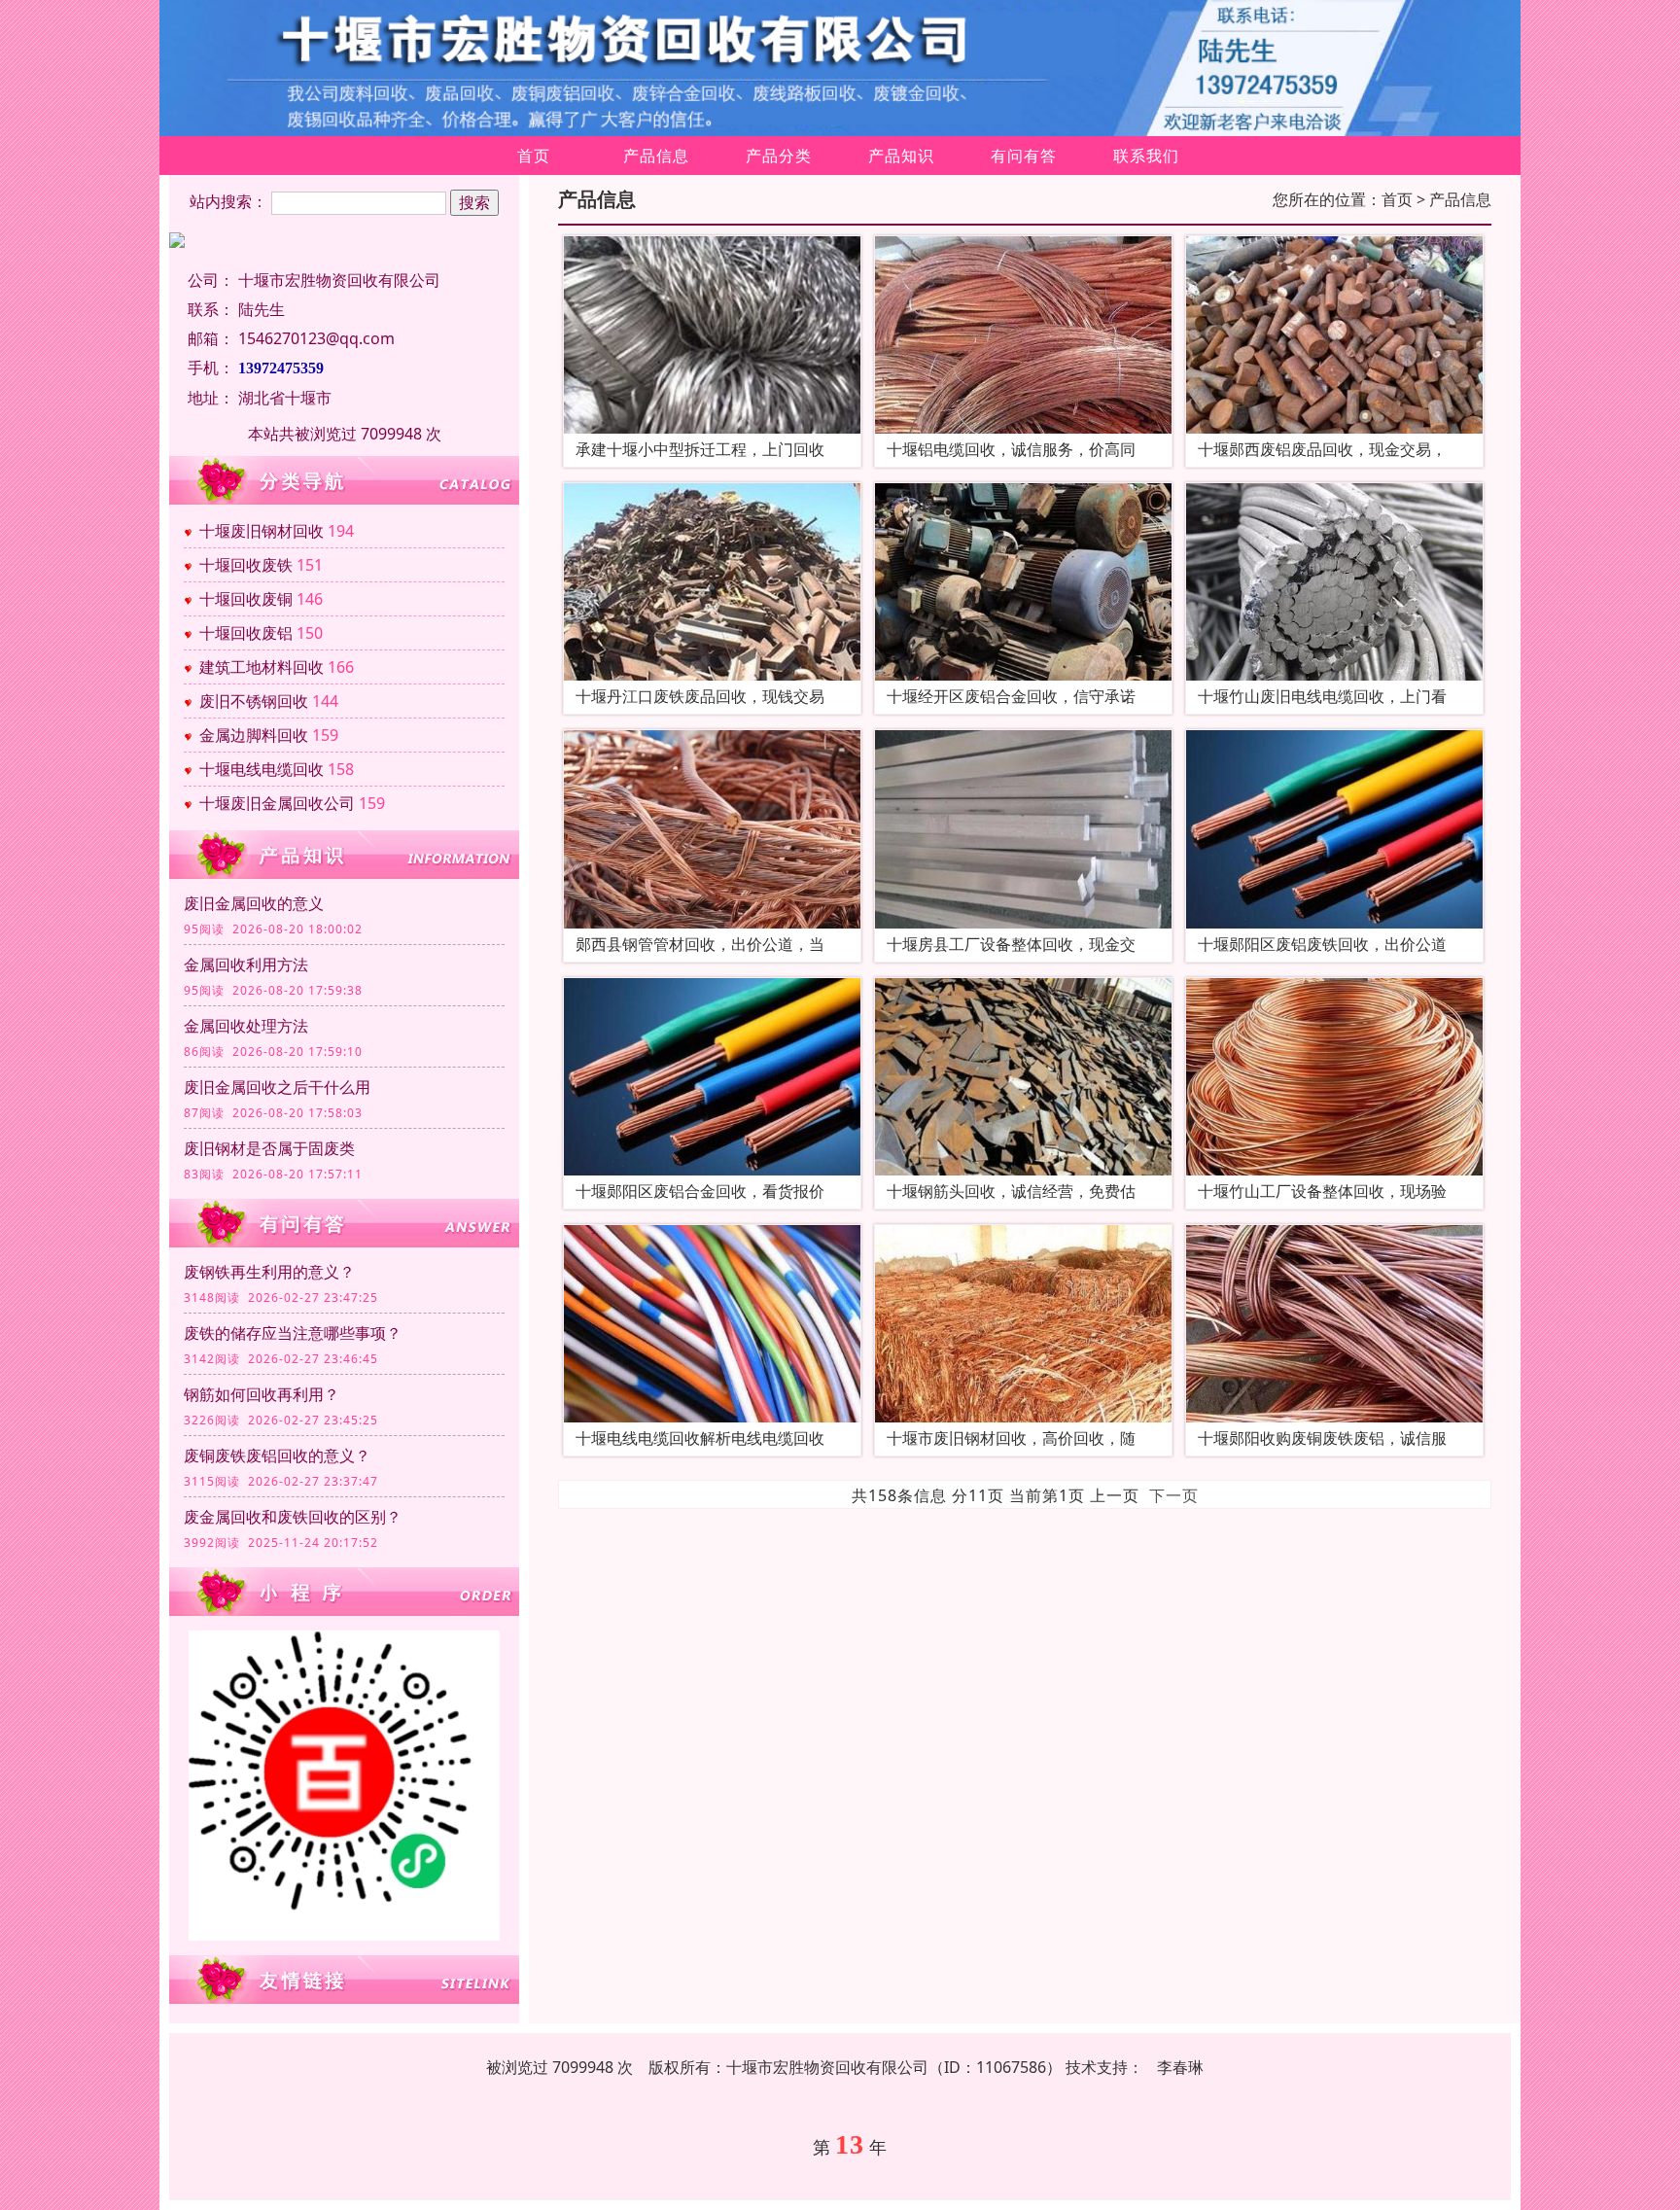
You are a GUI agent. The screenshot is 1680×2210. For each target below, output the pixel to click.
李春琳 (1180, 2067)
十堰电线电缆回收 (262, 769)
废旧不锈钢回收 (254, 701)
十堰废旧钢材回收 (262, 531)
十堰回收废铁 (246, 565)
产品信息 (656, 156)
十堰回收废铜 (246, 599)
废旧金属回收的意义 (254, 903)
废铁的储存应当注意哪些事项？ (293, 1333)
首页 (534, 156)
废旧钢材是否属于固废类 (269, 1148)
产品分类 (779, 156)
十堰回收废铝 (246, 633)
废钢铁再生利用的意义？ (269, 1272)
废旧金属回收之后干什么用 (277, 1087)
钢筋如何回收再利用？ (262, 1394)
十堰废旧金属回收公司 (277, 803)
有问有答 (1024, 156)
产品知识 (901, 156)
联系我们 (1146, 156)
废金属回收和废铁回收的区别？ (293, 1517)
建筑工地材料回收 (262, 667)
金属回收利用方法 (246, 965)
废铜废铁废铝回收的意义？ (277, 1456)
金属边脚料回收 (254, 735)
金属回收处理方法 (246, 1026)
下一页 (1174, 1495)
